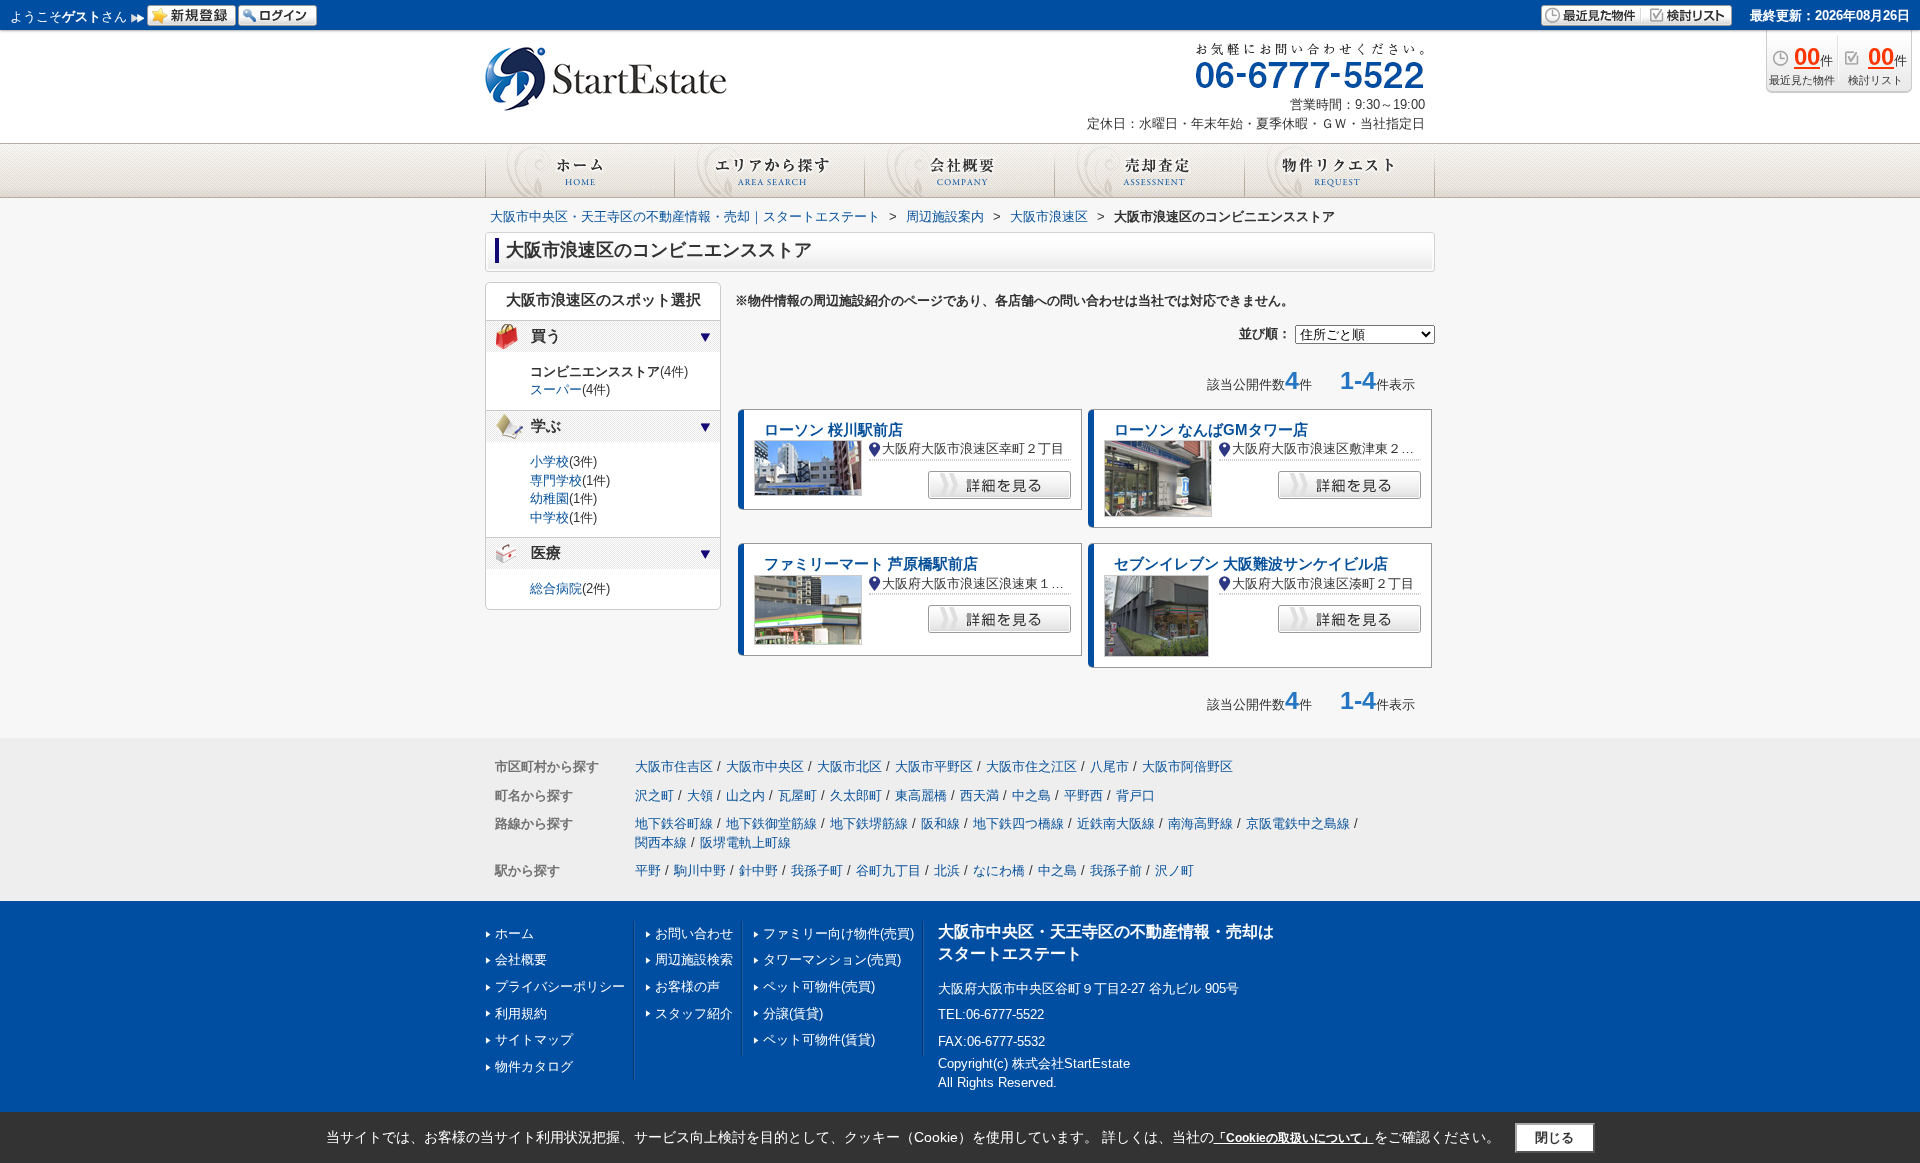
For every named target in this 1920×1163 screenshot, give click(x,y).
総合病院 (556, 588)
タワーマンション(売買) (832, 959)
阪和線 (940, 823)
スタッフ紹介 (694, 1013)
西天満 (979, 795)
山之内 (745, 795)
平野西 (1083, 795)
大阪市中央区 (765, 766)
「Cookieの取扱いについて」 (1294, 1138)
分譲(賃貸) (793, 1013)
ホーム (514, 933)
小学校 (549, 461)
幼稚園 (549, 498)
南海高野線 (1200, 823)
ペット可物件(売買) (819, 986)
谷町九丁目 (888, 870)
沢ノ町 (1174, 870)
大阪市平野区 (934, 766)
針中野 (758, 870)
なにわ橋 (999, 870)
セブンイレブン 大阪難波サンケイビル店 (1251, 564)
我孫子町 (817, 870)
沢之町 (654, 795)
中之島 (1031, 795)
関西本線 (661, 842)
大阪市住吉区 (674, 766)
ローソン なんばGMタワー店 (1211, 430)
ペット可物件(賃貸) (819, 1039)
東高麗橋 (921, 795)
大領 (700, 795)
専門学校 (556, 480)
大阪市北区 (849, 766)
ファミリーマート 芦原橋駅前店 (871, 564)
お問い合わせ (694, 933)
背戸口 (1135, 795)
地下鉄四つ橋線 (1018, 823)
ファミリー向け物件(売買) (838, 933)
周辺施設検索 (694, 959)
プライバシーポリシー (560, 986)
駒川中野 (700, 870)
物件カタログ (534, 1066)
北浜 (947, 870)
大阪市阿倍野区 (1187, 766)
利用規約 (521, 1013)
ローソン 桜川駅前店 (833, 430)
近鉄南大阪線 (1116, 823)
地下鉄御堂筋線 (771, 823)
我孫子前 (1116, 870)
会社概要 (521, 959)
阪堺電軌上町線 (745, 842)
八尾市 (1109, 766)
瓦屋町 (797, 795)
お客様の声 (687, 986)
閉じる (1554, 1137)
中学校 (549, 517)
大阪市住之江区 (1031, 766)
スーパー (556, 389)
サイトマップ (534, 1039)
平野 (648, 870)
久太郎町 (856, 795)
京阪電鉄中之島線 (1298, 823)
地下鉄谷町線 (674, 823)
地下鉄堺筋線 (869, 823)
